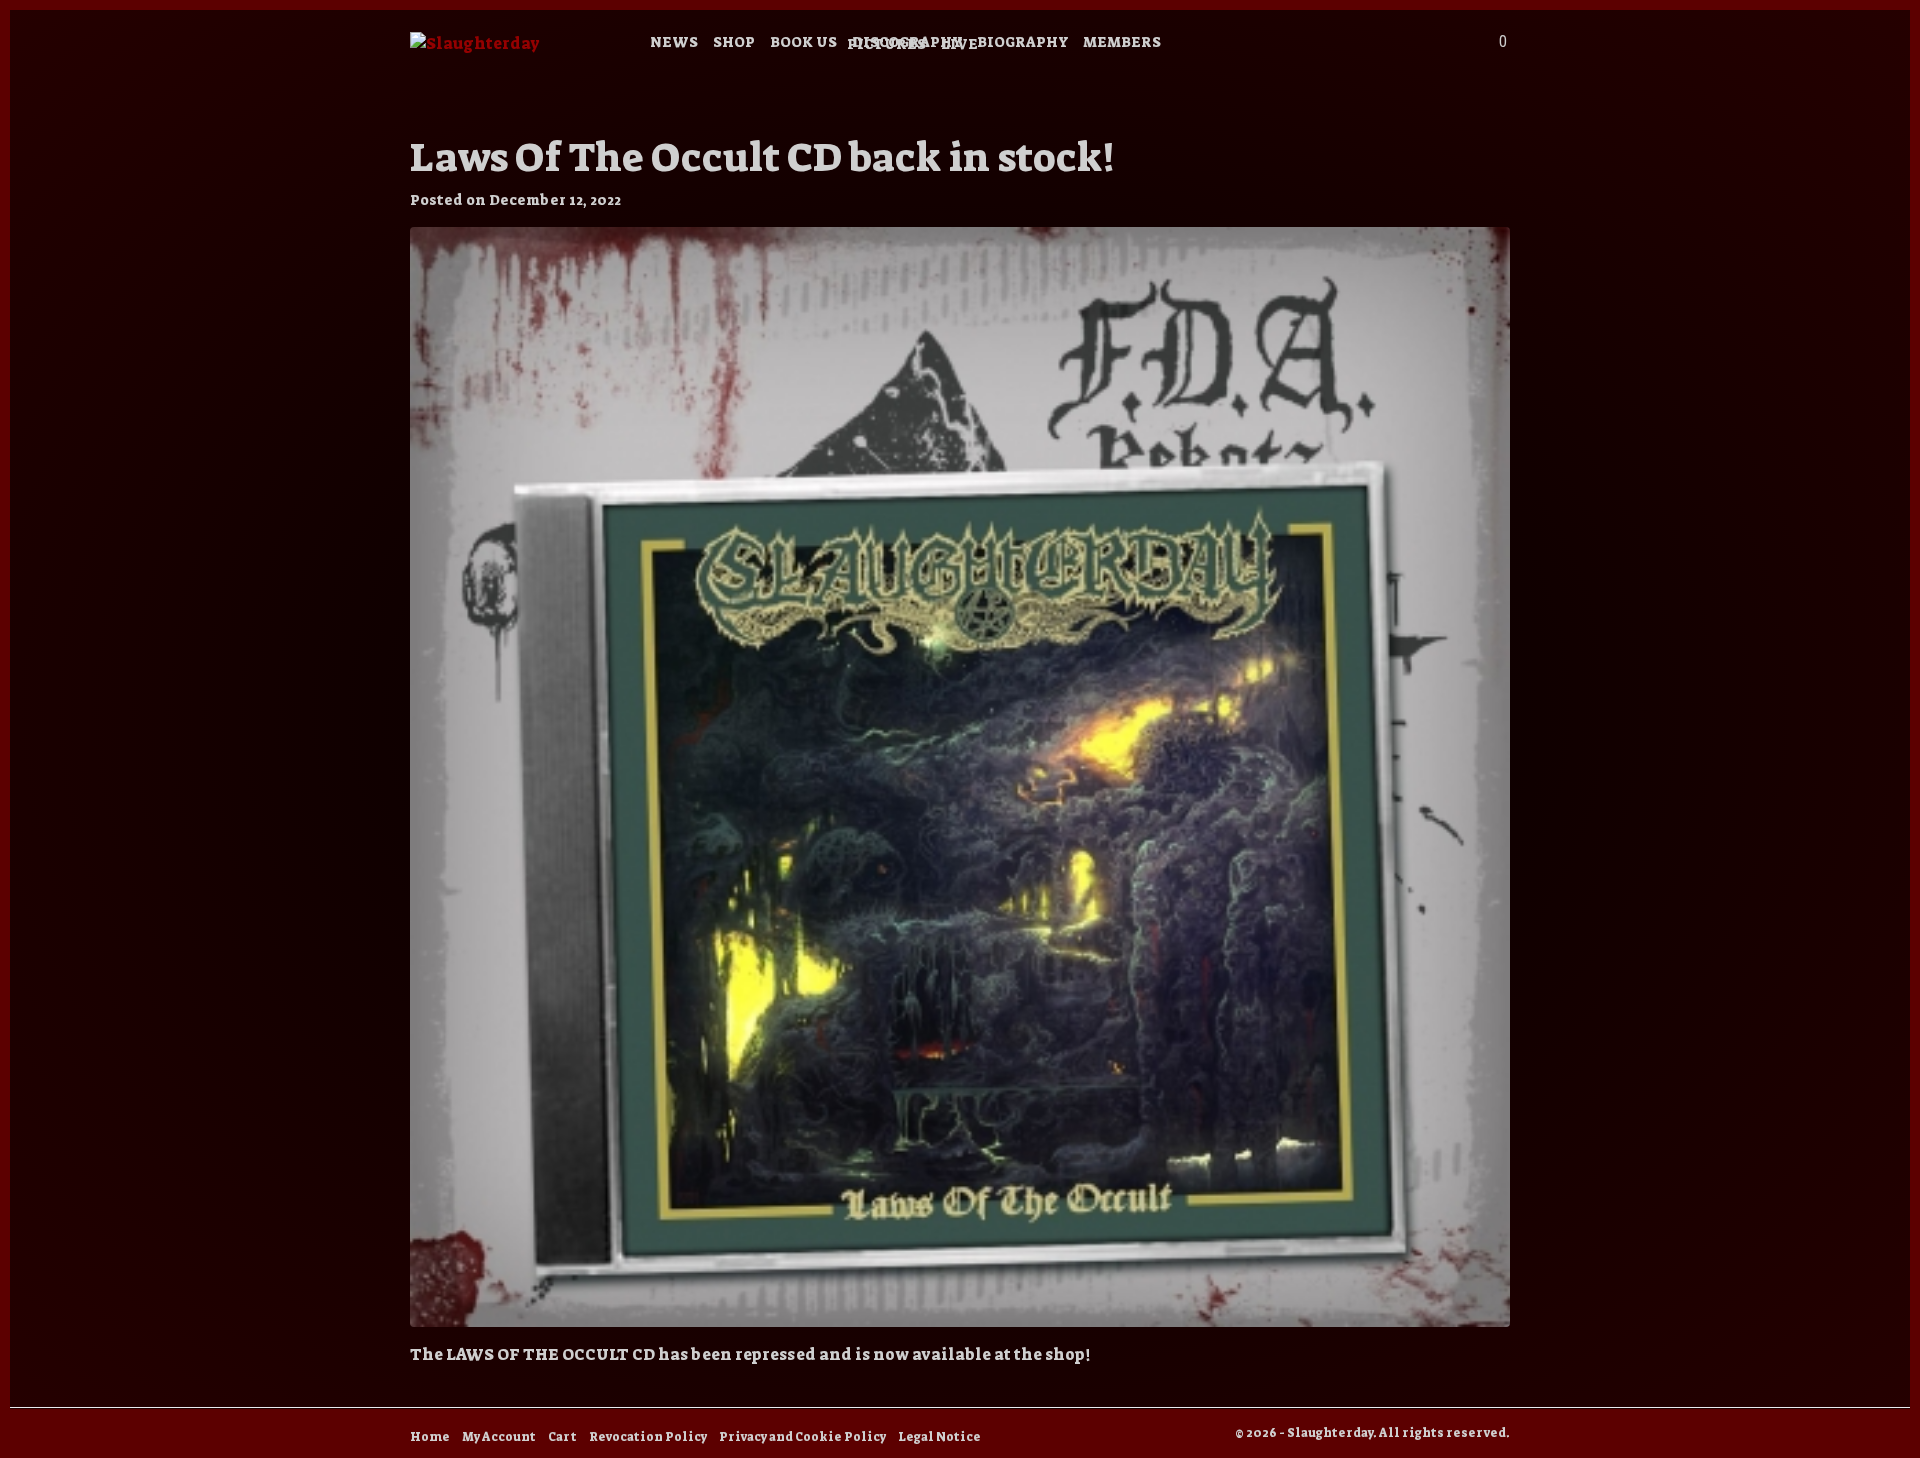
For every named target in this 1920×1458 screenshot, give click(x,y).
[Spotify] (1371, 46)
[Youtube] (1317, 46)
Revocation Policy (648, 1437)
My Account (499, 1437)
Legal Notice (939, 1437)
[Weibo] (1344, 46)
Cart (562, 1437)
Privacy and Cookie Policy (802, 1437)
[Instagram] (1263, 46)
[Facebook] (1290, 46)
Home (430, 1437)
